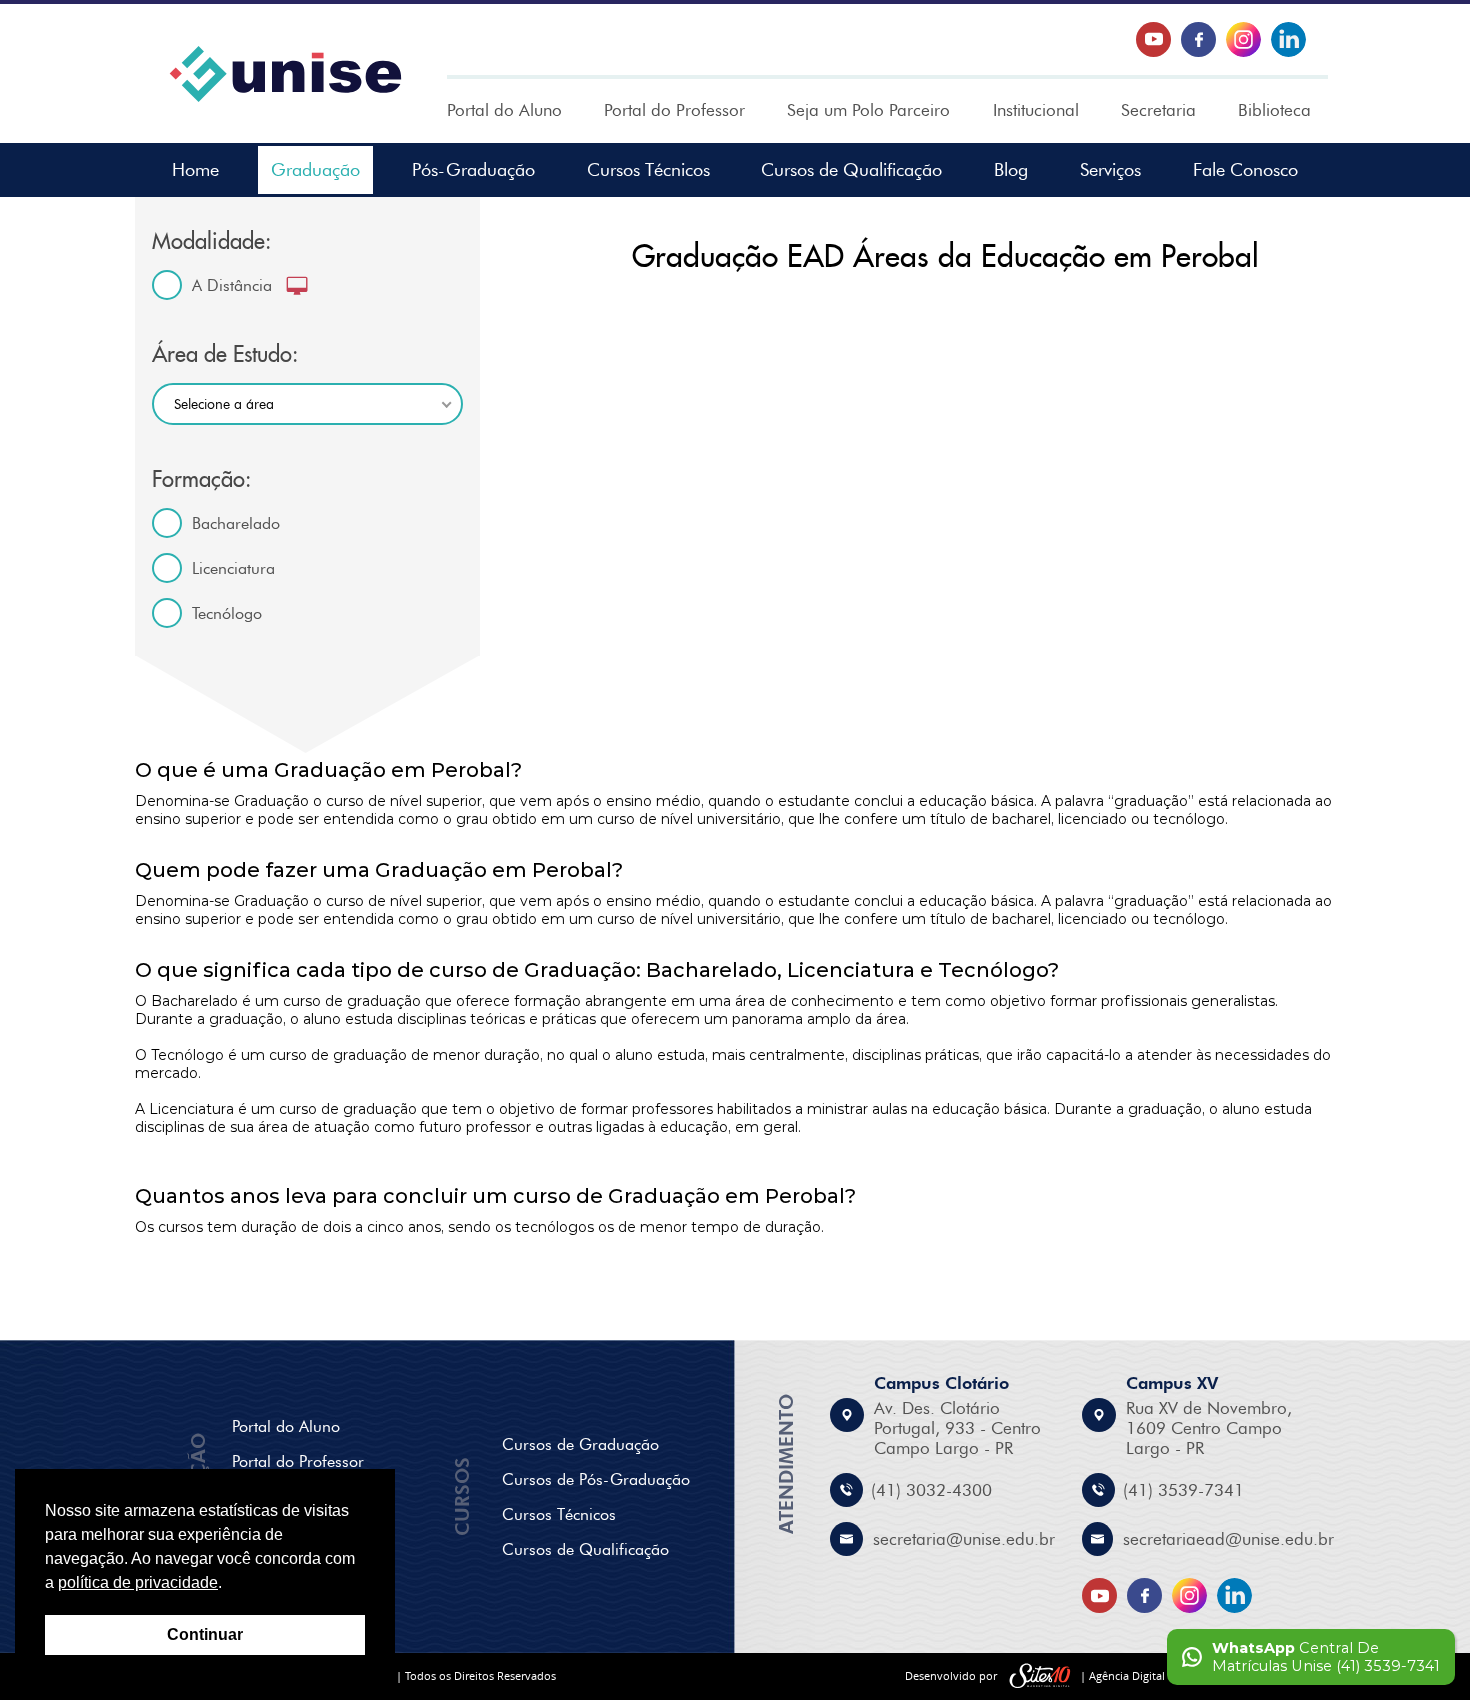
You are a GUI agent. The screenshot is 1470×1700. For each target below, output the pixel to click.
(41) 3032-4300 (931, 1490)
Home (195, 170)
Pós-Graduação (473, 170)
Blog (1011, 170)
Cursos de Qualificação (851, 170)
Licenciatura (233, 568)
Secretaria (1158, 110)
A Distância (232, 285)
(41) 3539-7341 (1183, 1490)
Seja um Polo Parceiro (868, 110)
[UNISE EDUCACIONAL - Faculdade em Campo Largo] (285, 74)
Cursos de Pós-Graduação (596, 1479)
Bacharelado (236, 523)
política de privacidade (138, 1582)
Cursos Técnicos (648, 170)
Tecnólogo (227, 613)
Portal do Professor (674, 110)
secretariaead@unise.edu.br (1228, 1539)
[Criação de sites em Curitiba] (1040, 1676)
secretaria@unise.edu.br (964, 1539)
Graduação (315, 170)
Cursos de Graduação (580, 1444)
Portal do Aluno (504, 110)
